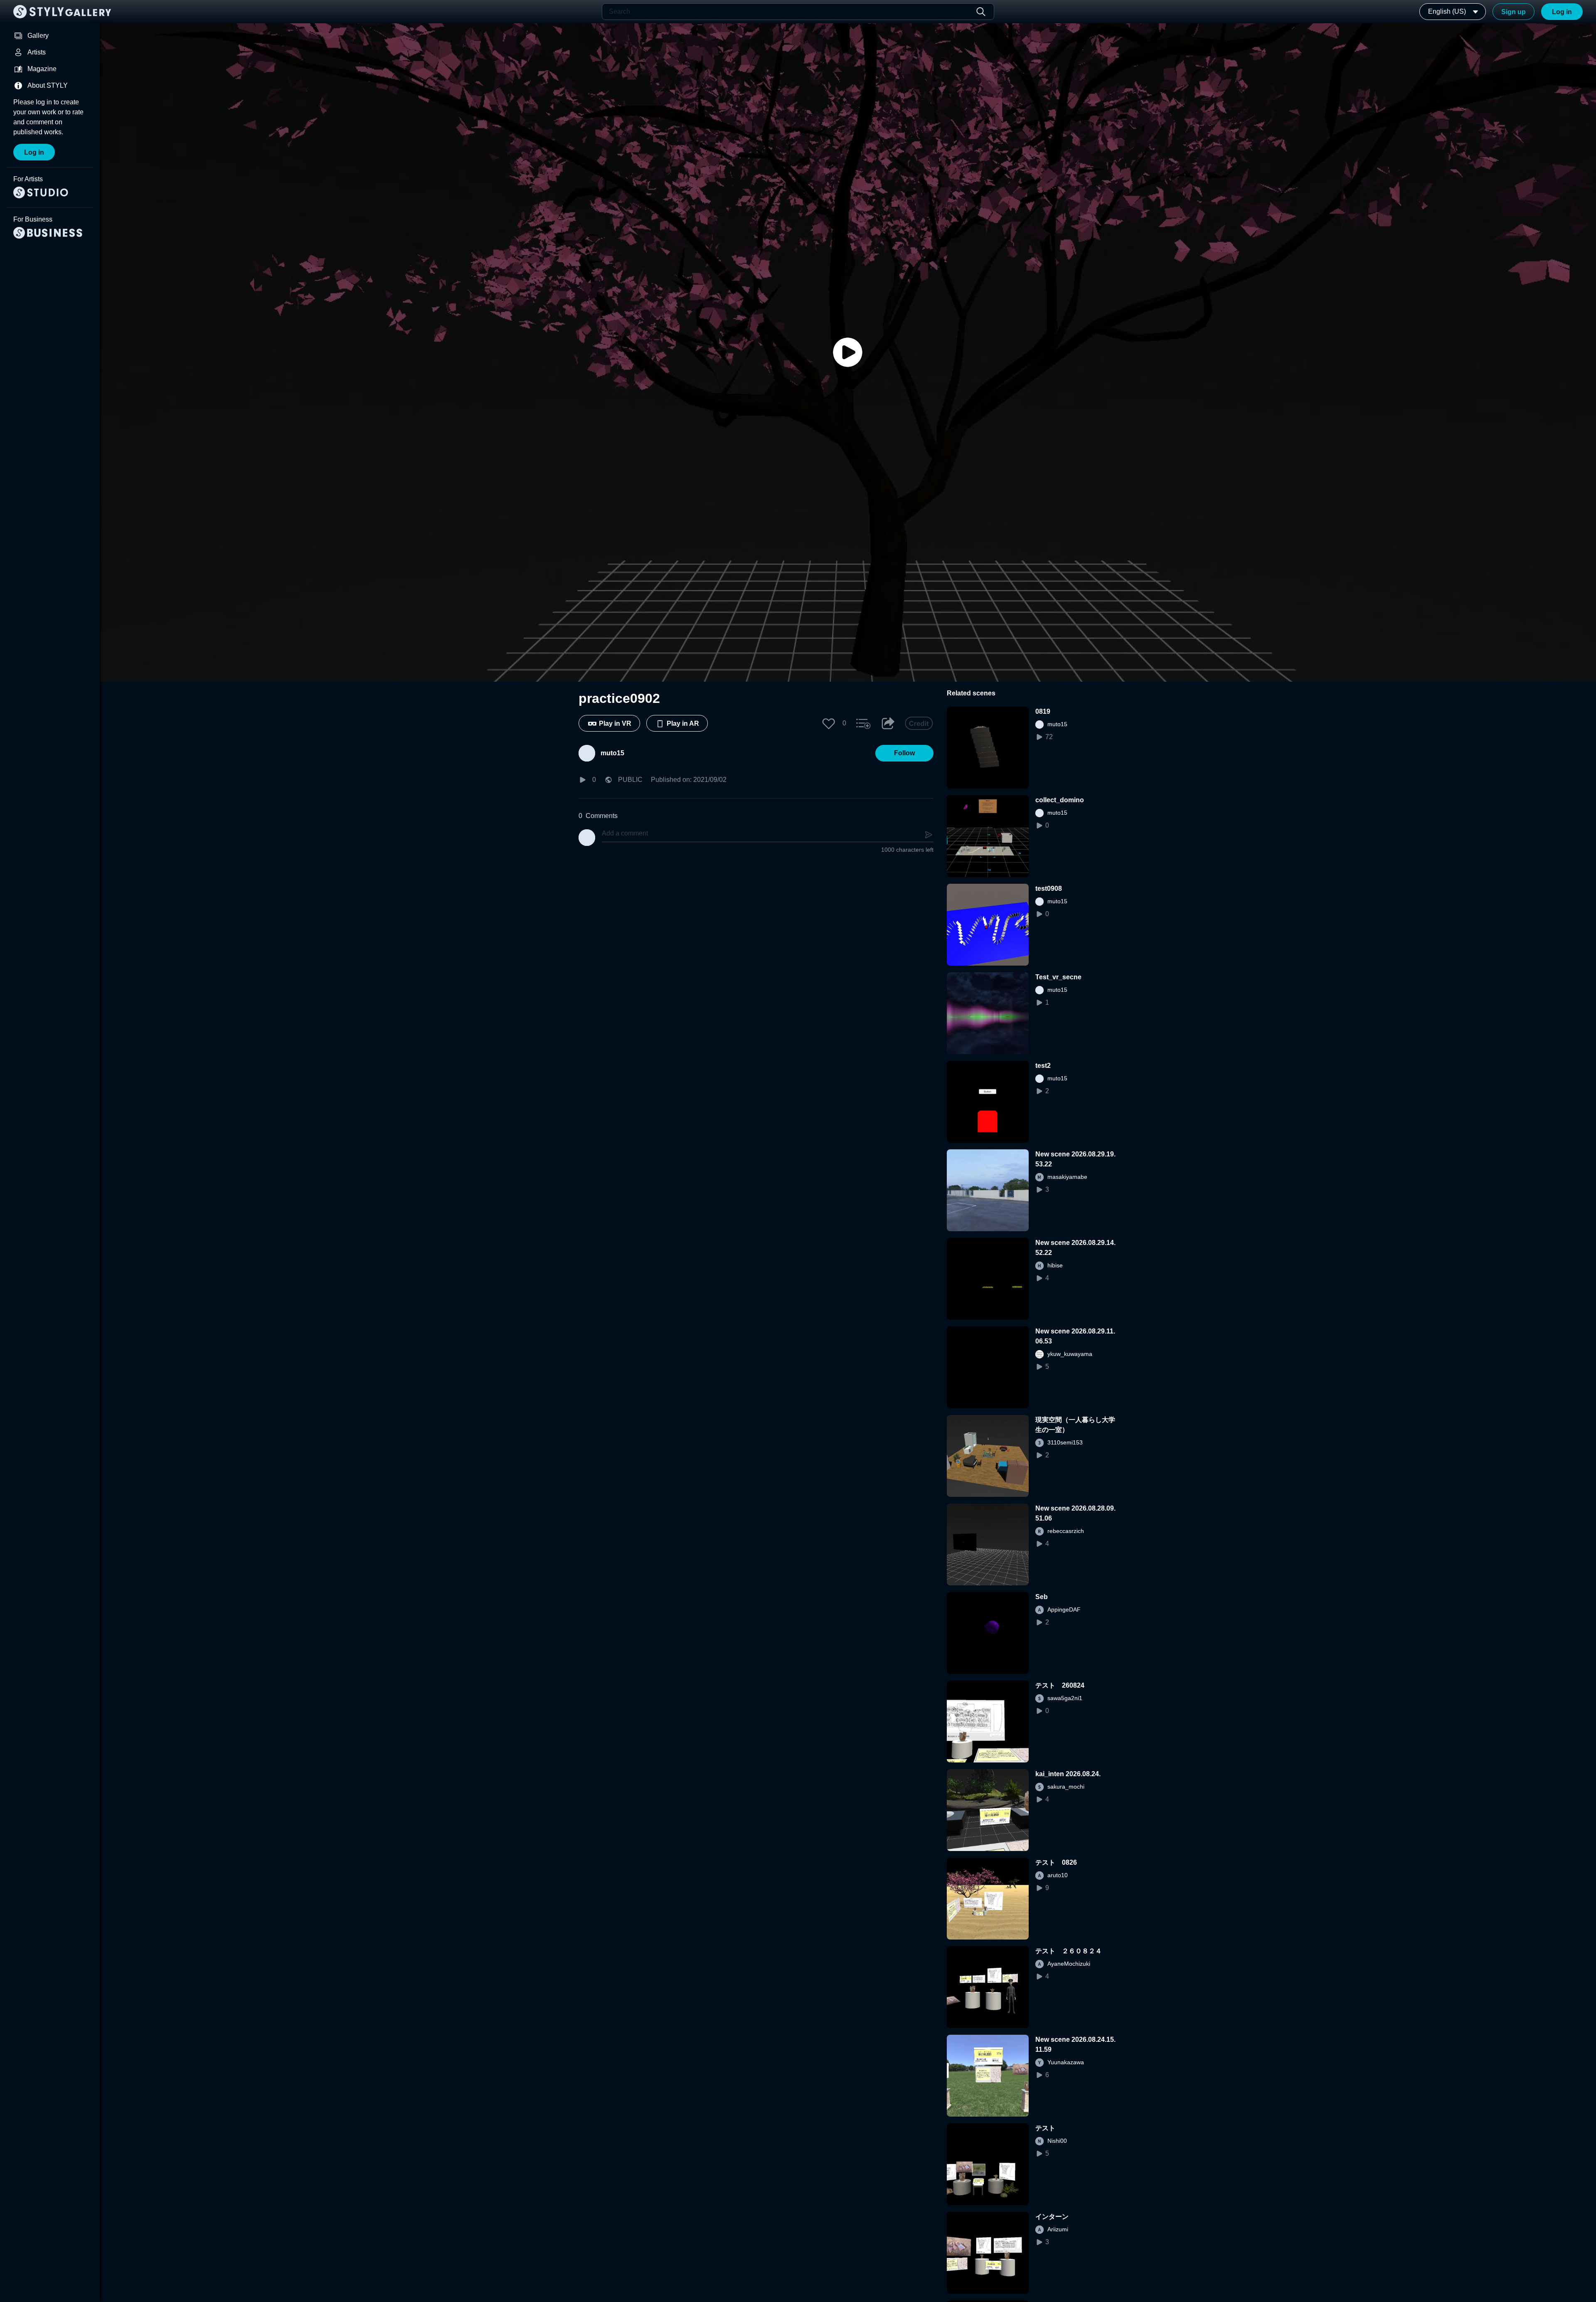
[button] (829, 723)
